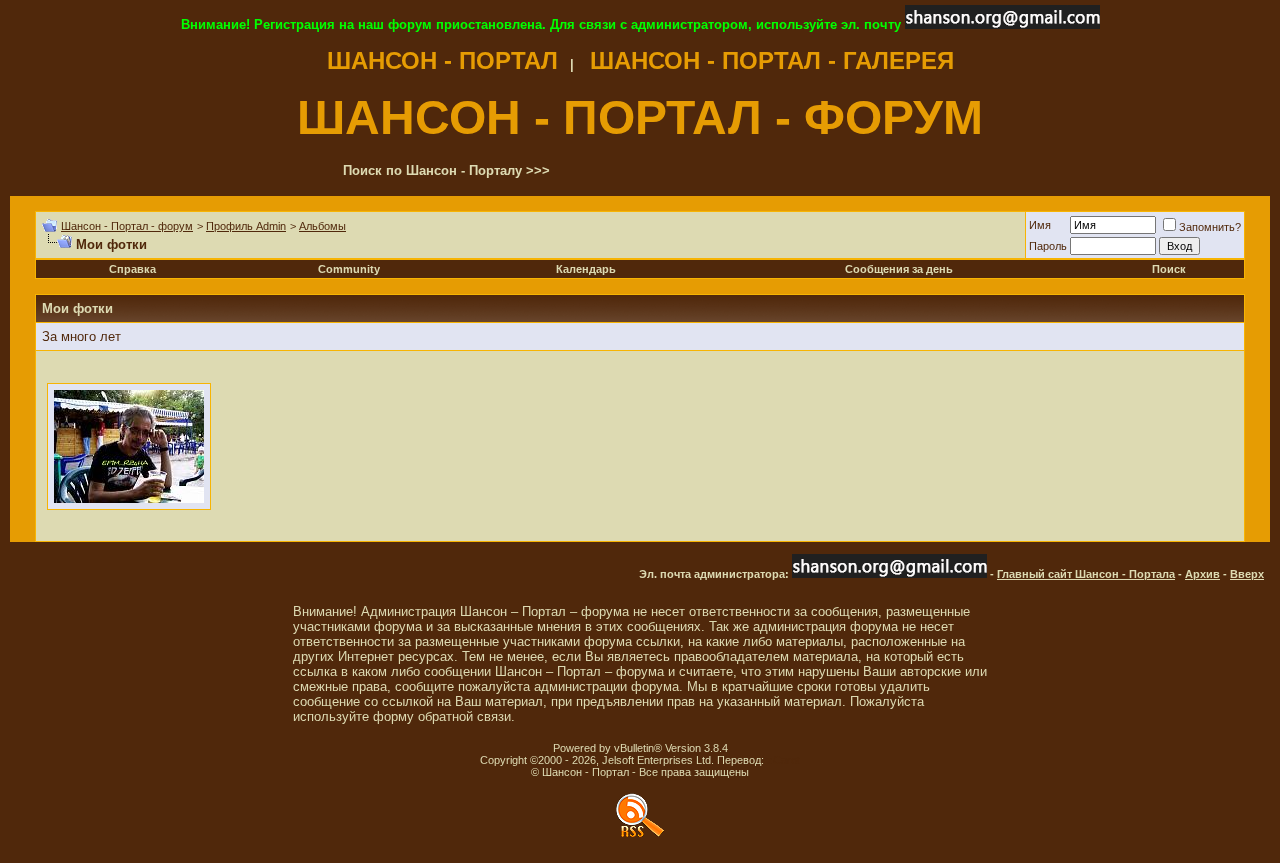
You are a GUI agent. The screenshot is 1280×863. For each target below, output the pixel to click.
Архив (1202, 574)
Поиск (1169, 269)
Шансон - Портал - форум (127, 226)
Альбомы (322, 226)
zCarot (783, 760)
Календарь (586, 269)
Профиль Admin (246, 226)
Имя (1040, 225)
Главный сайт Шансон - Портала (1086, 574)
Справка (132, 269)
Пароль (1048, 246)
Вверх (1247, 574)
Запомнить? (1210, 227)
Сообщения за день (899, 269)
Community (349, 269)
